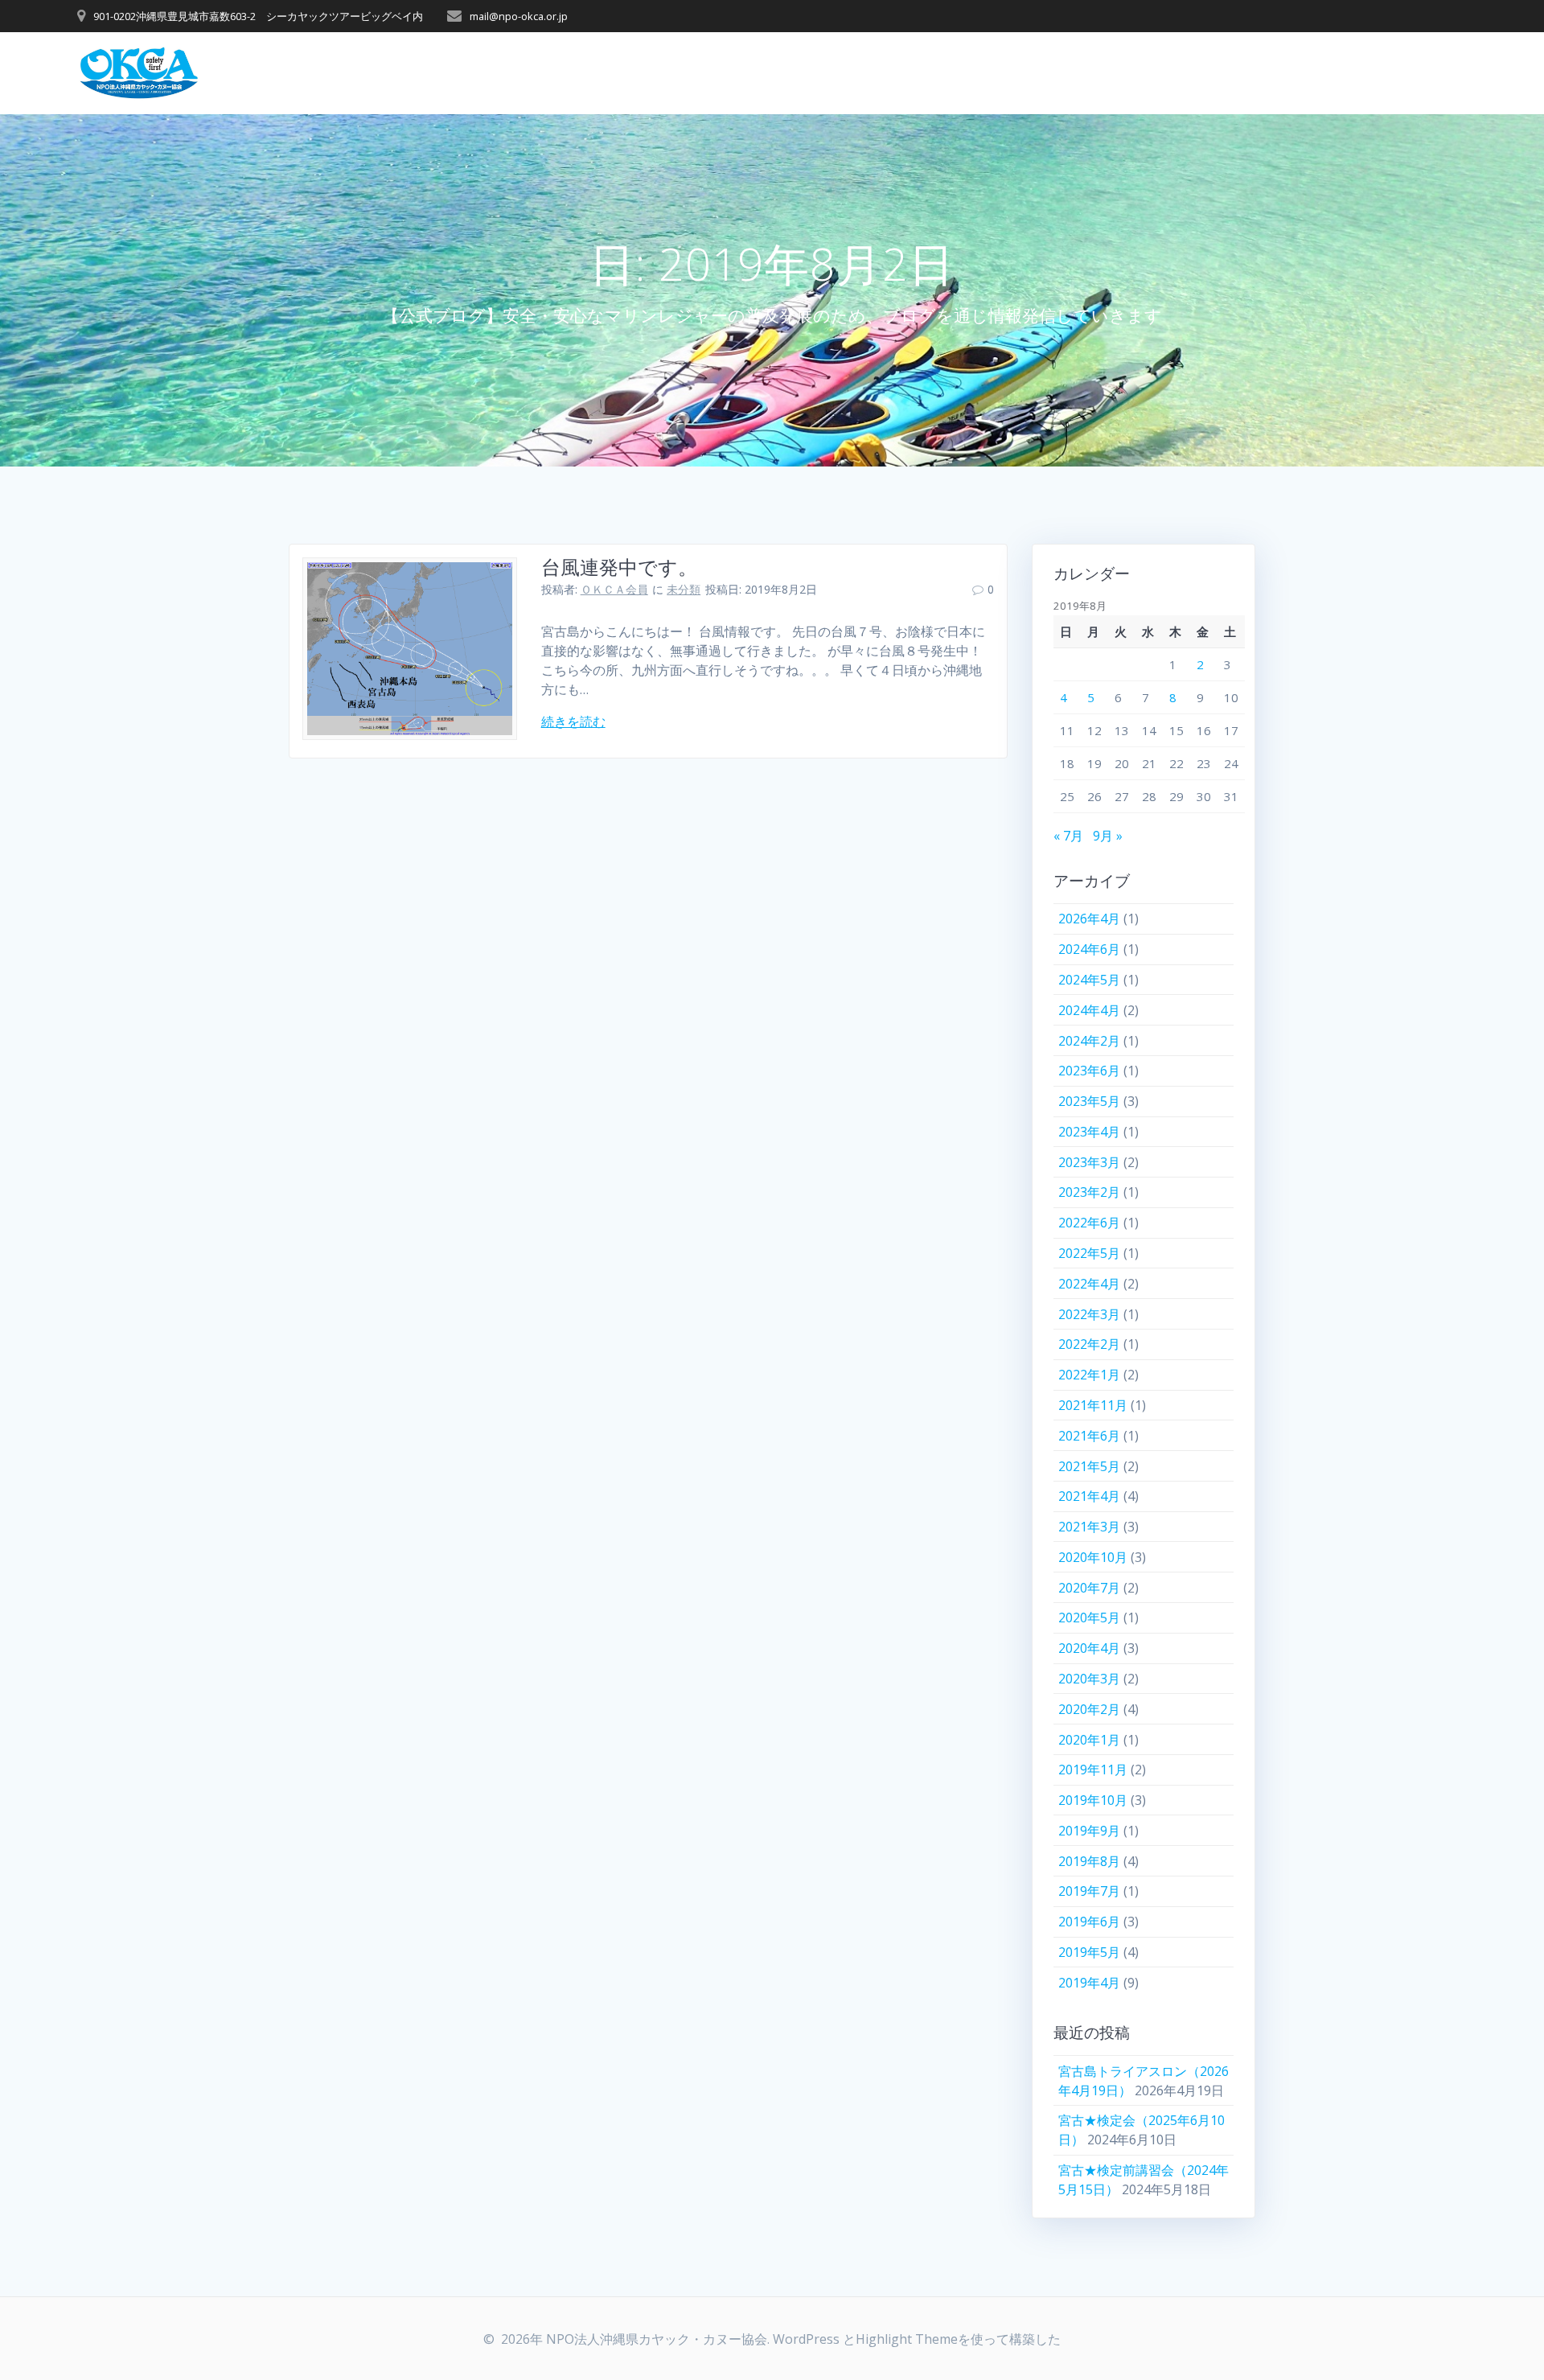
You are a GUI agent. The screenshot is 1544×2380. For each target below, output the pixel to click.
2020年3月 (1089, 1679)
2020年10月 (1093, 1557)
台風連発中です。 (619, 567)
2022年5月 (1089, 1253)
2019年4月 (1089, 1983)
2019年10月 (1093, 1800)
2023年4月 (1089, 1132)
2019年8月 (1089, 1861)
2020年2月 (1089, 1709)
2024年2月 (1089, 1041)
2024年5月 (1089, 980)
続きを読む (573, 721)
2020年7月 (1089, 1588)
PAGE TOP (1497, 2294)
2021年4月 (1089, 1496)
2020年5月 (1089, 1617)
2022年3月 (1089, 1314)
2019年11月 (1093, 1770)
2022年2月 (1089, 1344)
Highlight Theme (907, 2339)
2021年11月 (1093, 1405)
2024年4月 (1089, 1010)
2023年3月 (1089, 1162)
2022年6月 (1089, 1223)
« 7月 (1068, 836)
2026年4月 (1089, 919)
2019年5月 (1089, 1952)
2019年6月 (1089, 1922)
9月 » (1108, 836)
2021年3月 (1089, 1527)
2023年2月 (1089, 1192)
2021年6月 (1089, 1436)
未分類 (684, 589)
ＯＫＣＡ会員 (614, 589)
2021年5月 (1089, 1466)
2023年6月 (1089, 1071)
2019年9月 (1089, 1831)
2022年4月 (1089, 1284)
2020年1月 (1089, 1740)
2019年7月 (1089, 1891)
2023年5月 (1089, 1101)
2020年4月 (1089, 1648)
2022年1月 (1089, 1375)
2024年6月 (1089, 949)
